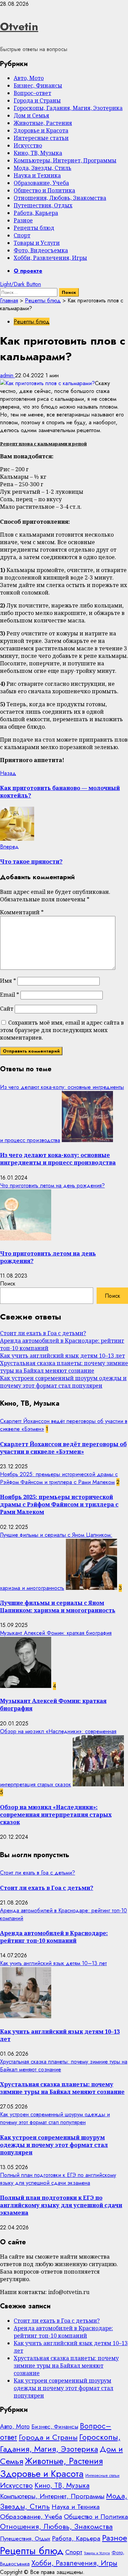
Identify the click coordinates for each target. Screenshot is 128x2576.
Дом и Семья (31, 115)
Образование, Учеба (41, 183)
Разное (23, 220)
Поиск (8, 1284)
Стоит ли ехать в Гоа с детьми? (43, 1333)
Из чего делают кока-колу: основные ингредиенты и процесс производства (58, 1159)
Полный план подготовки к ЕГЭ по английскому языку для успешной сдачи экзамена (58, 2179)
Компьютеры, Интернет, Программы (65, 160)
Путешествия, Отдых (43, 205)
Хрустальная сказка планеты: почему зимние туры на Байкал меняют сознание (64, 1367)
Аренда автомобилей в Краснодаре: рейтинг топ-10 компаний (54, 1937)
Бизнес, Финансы (38, 85)
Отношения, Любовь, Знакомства (60, 198)
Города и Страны (37, 100)
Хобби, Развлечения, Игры (50, 258)
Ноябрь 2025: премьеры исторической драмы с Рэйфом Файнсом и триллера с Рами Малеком (59, 1478)
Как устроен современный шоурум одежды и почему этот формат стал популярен (63, 1382)
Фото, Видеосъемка (41, 250)
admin (8, 375)
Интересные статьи (41, 138)
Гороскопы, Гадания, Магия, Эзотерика (68, 108)
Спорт (22, 235)
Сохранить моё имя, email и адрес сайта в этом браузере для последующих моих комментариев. (62, 1030)
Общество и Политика (44, 190)
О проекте (28, 271)
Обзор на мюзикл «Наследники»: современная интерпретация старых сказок (56, 1815)
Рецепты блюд (34, 228)
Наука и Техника (37, 175)
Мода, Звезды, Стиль (42, 168)
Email (10, 995)
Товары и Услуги (37, 243)
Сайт (7, 1009)
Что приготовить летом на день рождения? (52, 1186)
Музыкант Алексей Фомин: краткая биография (56, 1633)
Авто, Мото (29, 78)
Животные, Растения (43, 123)
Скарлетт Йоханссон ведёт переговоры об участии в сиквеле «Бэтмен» (63, 1448)
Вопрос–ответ (32, 93)
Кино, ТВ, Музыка (38, 153)
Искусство (28, 145)
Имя (8, 981)
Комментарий (22, 912)
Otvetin (19, 27)
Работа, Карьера (36, 213)
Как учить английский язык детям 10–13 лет (62, 1356)
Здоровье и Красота (41, 130)
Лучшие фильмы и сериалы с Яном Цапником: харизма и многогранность (58, 1607)
